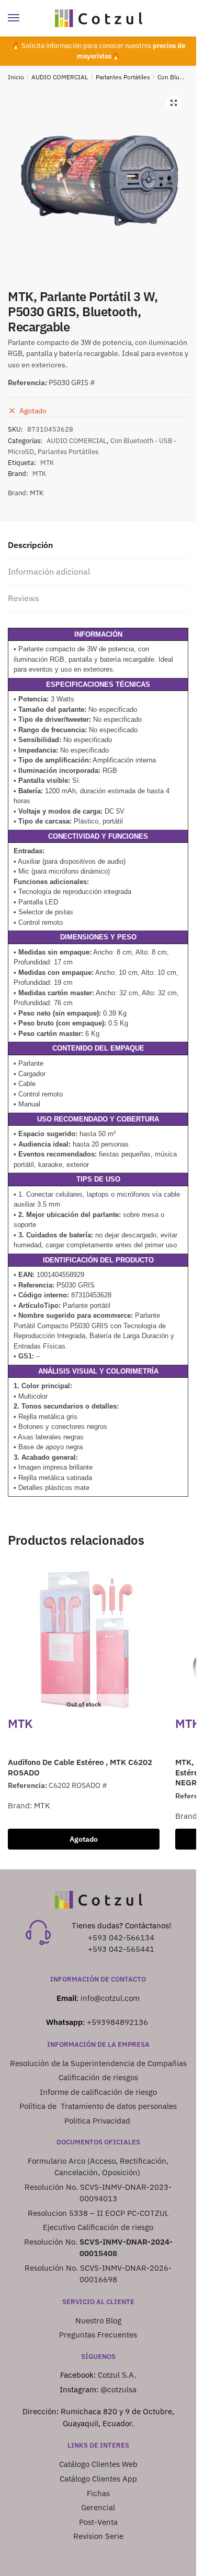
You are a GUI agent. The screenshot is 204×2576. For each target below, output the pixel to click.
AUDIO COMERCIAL (60, 77)
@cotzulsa (118, 2389)
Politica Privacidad (98, 2121)
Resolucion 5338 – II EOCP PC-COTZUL (98, 2213)
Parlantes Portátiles (123, 77)
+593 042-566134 (121, 1937)
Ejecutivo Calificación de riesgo (98, 2227)
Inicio (16, 77)
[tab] (98, 546)
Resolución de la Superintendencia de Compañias (98, 2063)
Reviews (24, 598)
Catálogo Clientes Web (98, 2464)
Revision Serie (98, 2536)
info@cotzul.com (110, 1998)
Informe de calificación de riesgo (98, 2092)
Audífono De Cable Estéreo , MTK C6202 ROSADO (80, 1767)
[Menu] (24, 18)
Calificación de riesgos (98, 2077)
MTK (47, 463)
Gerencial (98, 2507)
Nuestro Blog (98, 2321)
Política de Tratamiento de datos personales (98, 2106)
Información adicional (49, 571)
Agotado (84, 1839)
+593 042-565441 (121, 1949)
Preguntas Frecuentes (98, 2335)
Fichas (98, 2493)
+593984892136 (117, 2022)
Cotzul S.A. (117, 2375)
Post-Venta (98, 2522)
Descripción (30, 545)
